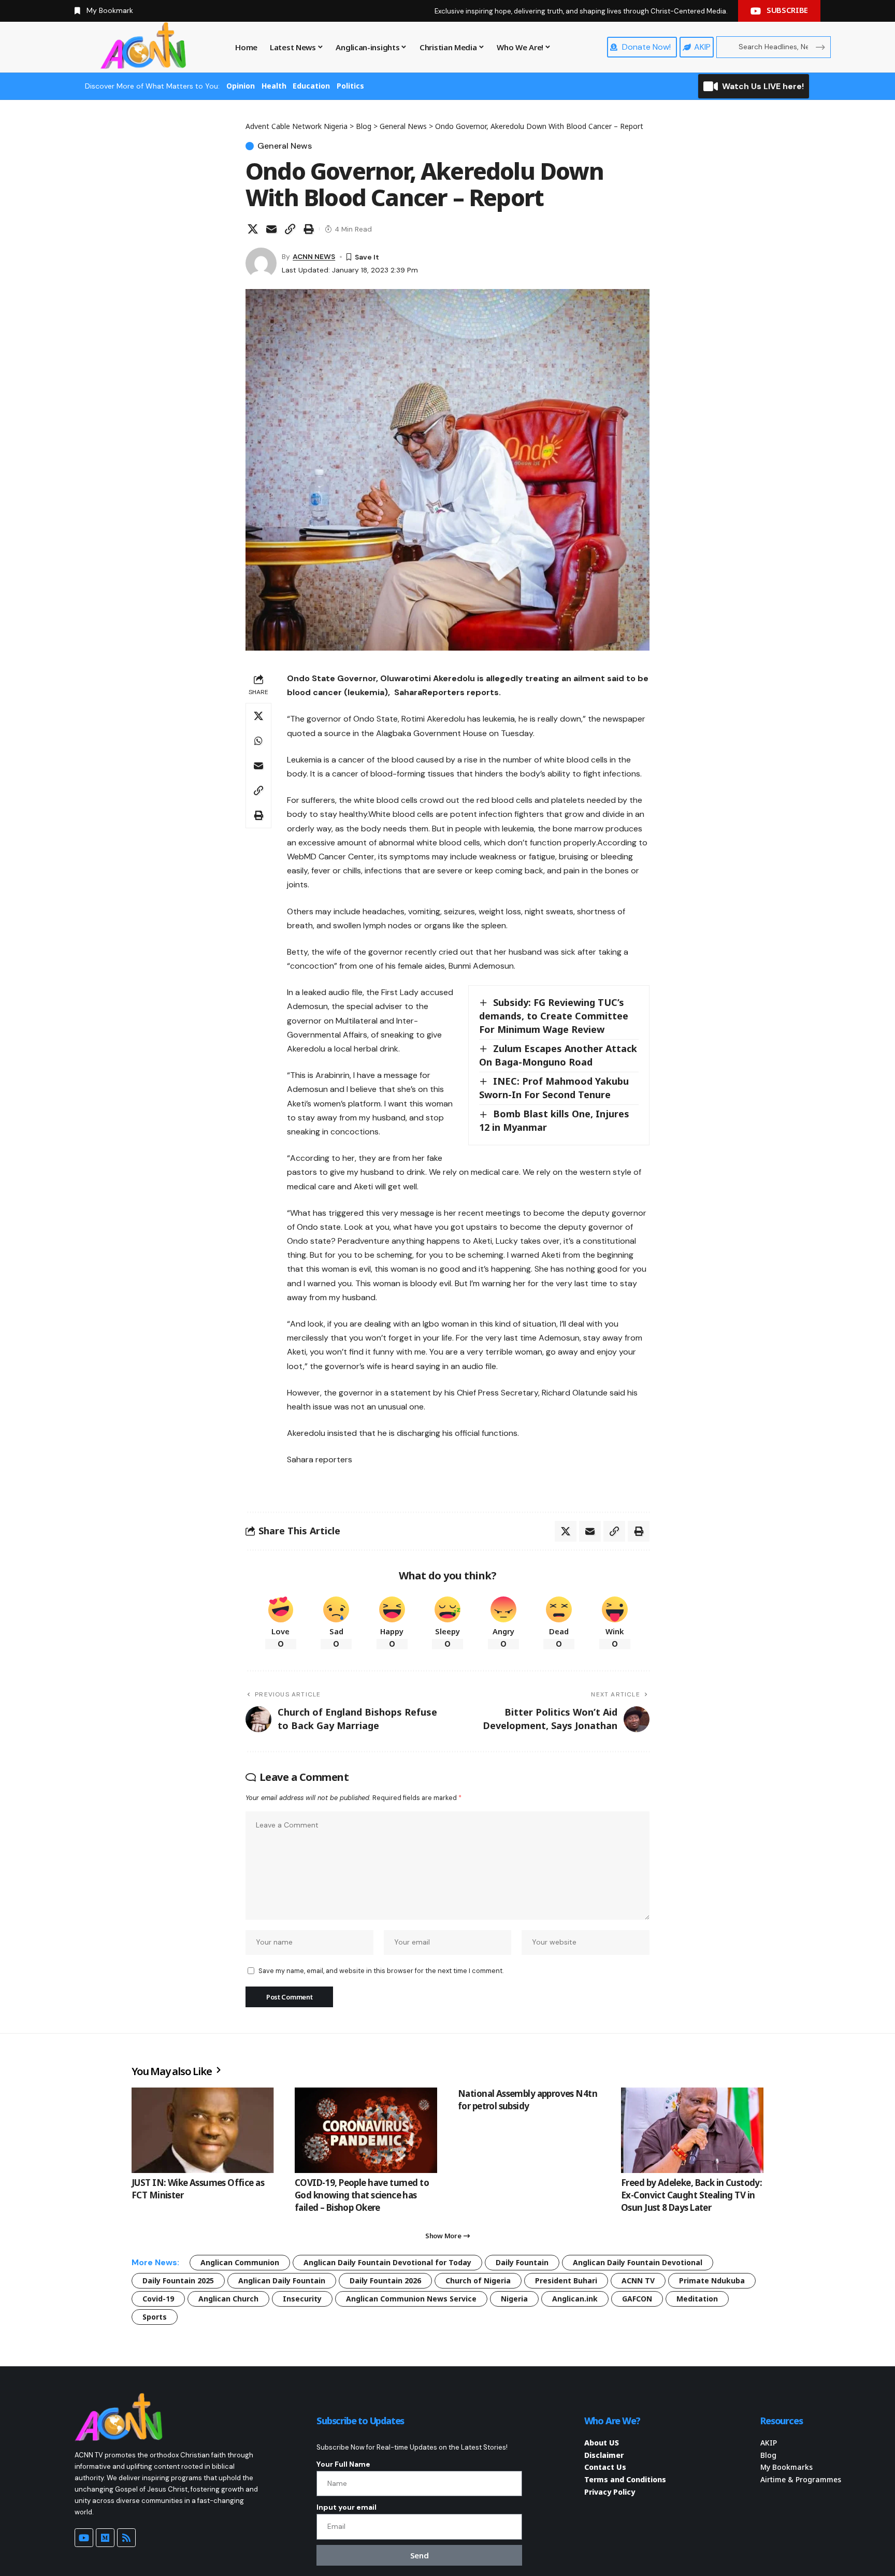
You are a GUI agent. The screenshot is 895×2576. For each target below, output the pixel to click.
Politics (350, 86)
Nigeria (514, 2299)
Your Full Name (343, 2464)
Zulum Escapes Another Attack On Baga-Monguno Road (558, 1055)
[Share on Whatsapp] (258, 741)
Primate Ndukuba (712, 2280)
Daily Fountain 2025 (178, 2280)
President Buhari (566, 2280)
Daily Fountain (522, 2262)
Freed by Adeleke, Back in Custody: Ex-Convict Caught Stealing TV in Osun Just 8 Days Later (691, 2195)
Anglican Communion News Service (411, 2299)
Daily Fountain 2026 (385, 2280)
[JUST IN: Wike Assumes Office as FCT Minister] (203, 2130)
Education (311, 86)
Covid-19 (158, 2299)
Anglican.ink (575, 2299)
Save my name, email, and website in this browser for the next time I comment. (381, 1971)
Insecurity (302, 2299)
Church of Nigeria (478, 2280)
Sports (155, 2317)
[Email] (271, 229)
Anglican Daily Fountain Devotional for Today (387, 2262)
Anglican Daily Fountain (282, 2280)
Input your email (347, 2507)
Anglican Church (228, 2299)
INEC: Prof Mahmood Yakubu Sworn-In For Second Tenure (554, 1088)
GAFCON (637, 2299)
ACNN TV (638, 2280)
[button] (290, 229)
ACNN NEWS (314, 256)
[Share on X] (253, 229)
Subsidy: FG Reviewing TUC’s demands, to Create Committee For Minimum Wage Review (554, 1016)
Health (274, 86)
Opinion (241, 86)
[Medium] (105, 2538)
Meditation (697, 2299)
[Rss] (126, 2538)
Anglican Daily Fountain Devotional (638, 2262)
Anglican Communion (240, 2262)
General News (285, 146)
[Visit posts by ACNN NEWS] (261, 263)
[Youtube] (84, 2538)
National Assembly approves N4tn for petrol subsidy (528, 2100)
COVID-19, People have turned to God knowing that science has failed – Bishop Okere (362, 2195)
